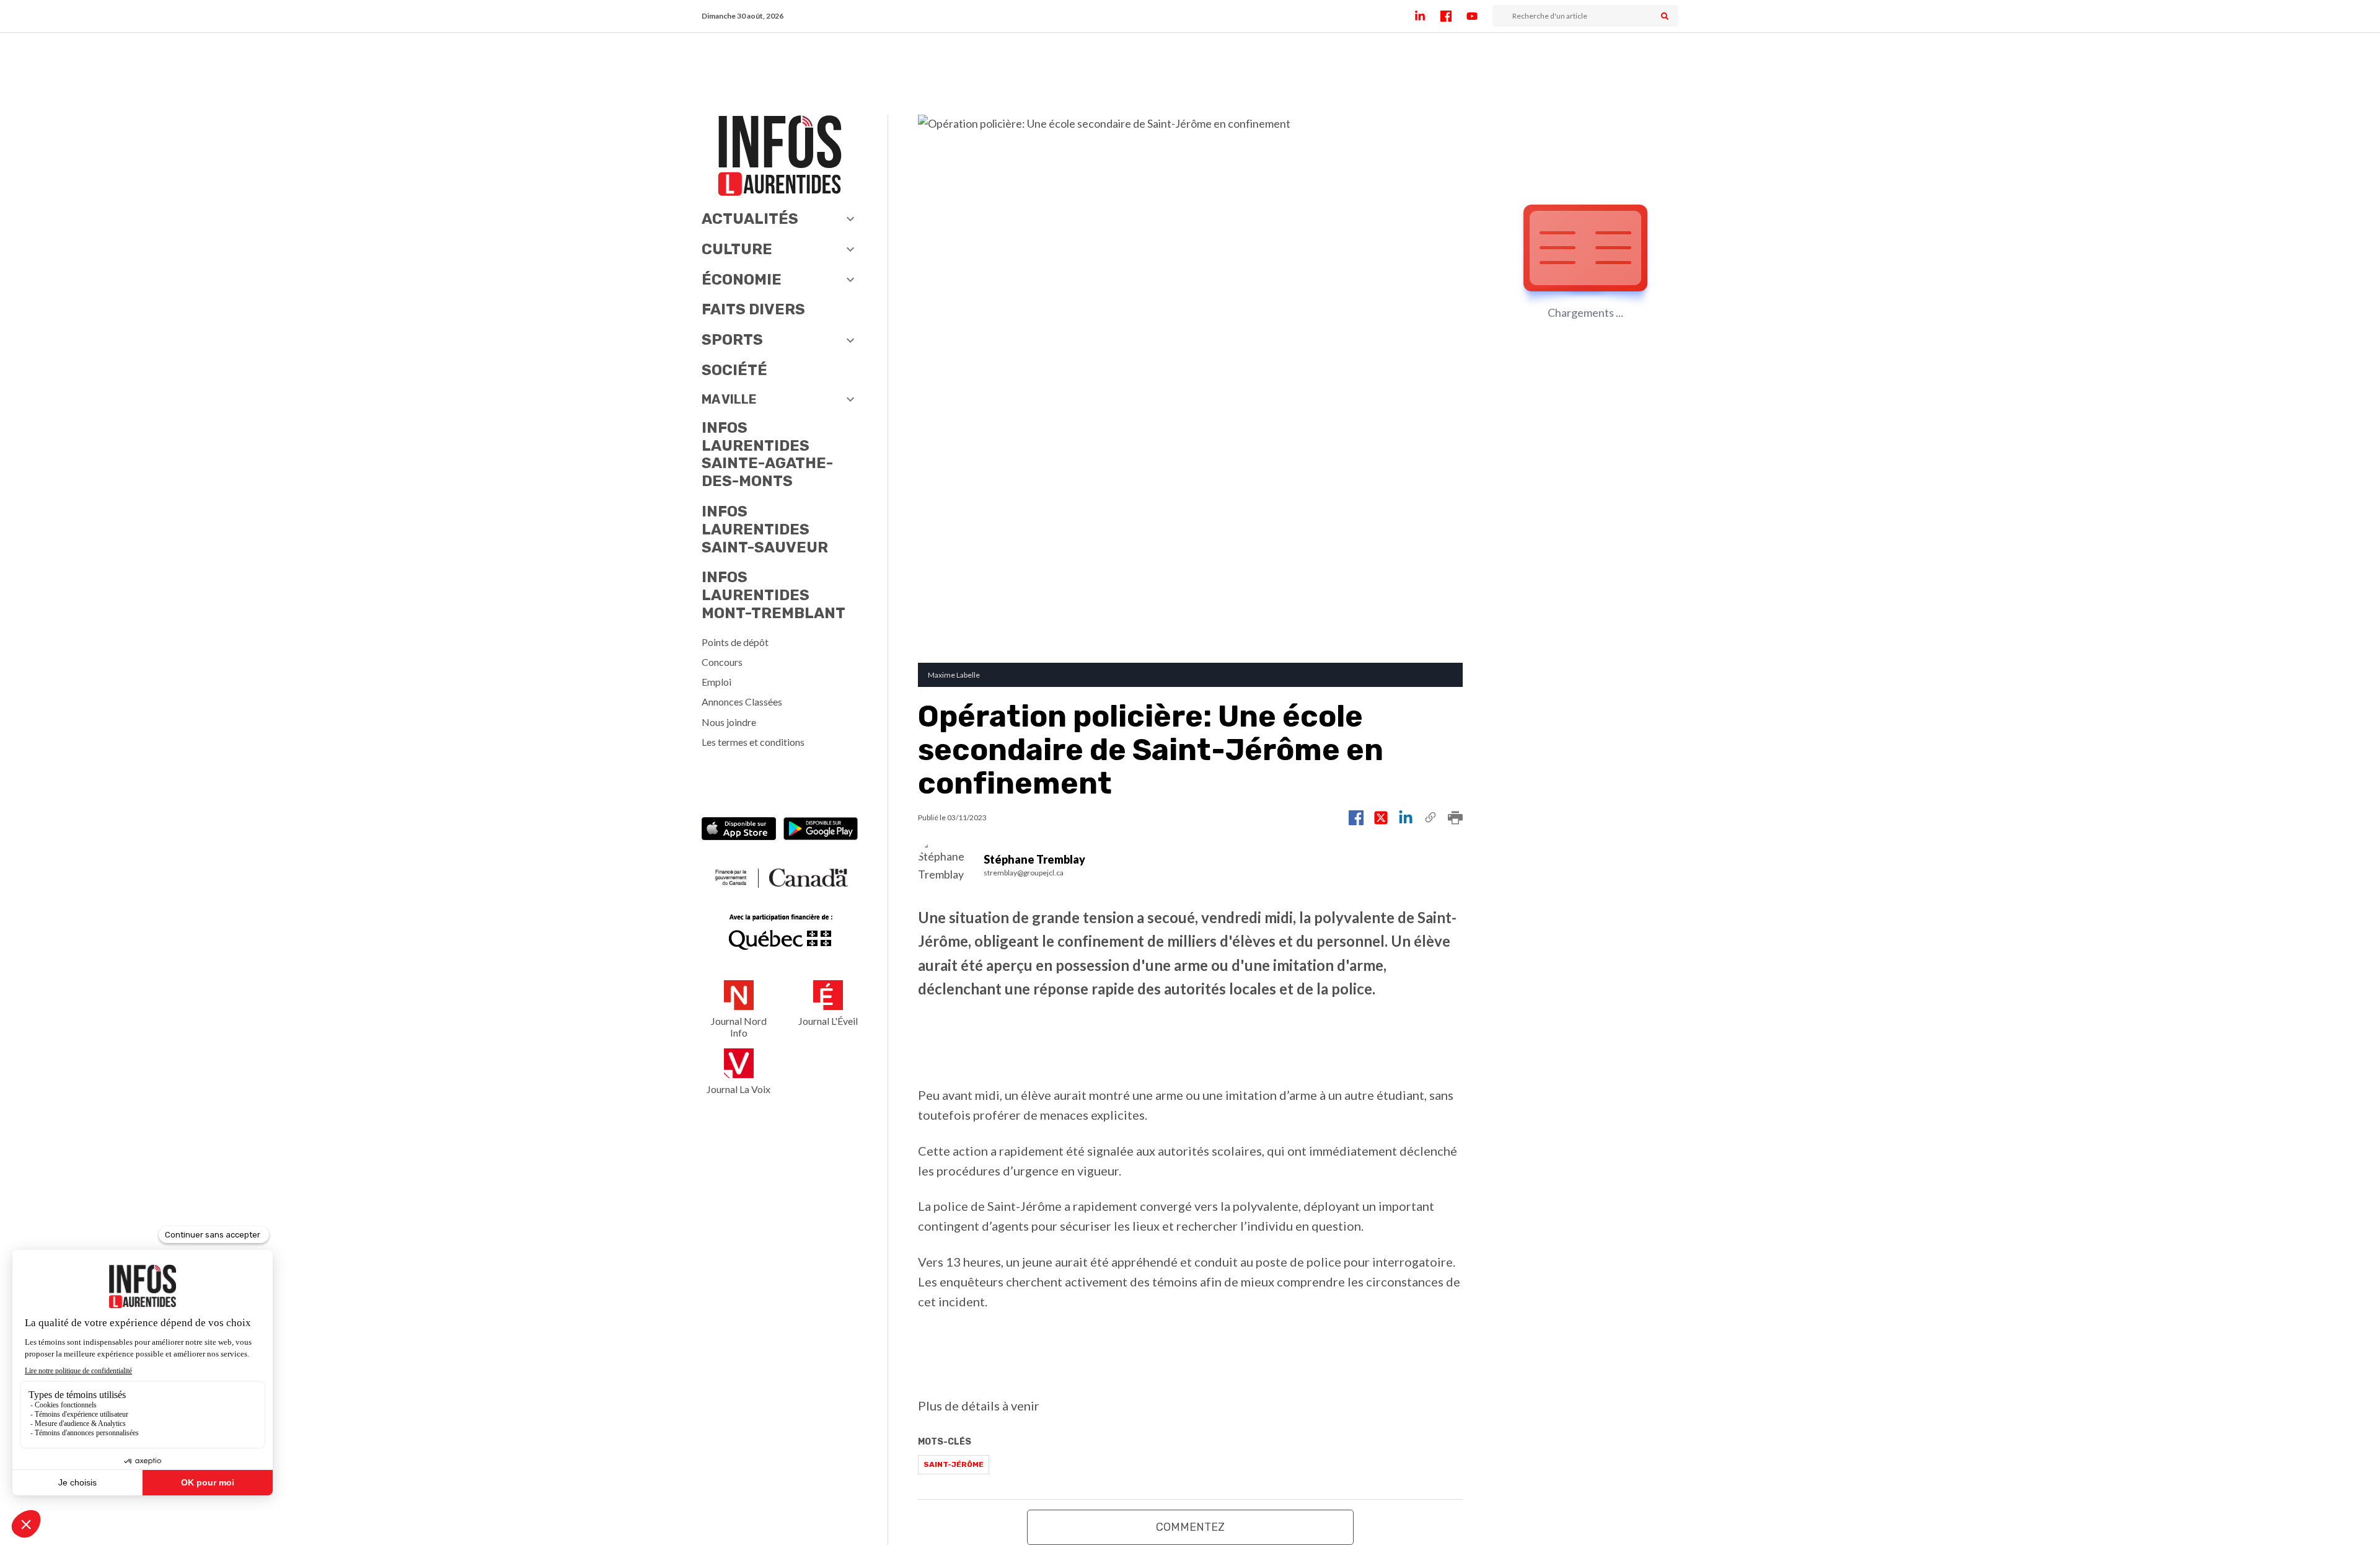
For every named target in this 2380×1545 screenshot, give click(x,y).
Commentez (1190, 1527)
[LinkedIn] (1427, 16)
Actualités (750, 219)
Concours (722, 662)
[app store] (739, 830)
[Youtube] (1479, 16)
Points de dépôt (735, 642)
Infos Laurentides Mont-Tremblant (773, 595)
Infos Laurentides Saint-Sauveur (765, 529)
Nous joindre (729, 722)
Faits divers (753, 309)
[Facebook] (1453, 16)
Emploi (716, 682)
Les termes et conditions (753, 742)
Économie (742, 280)
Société (734, 370)
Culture (737, 249)
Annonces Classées (742, 702)
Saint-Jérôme (954, 1464)
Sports (732, 340)
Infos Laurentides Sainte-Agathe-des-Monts (767, 454)
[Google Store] (821, 830)
